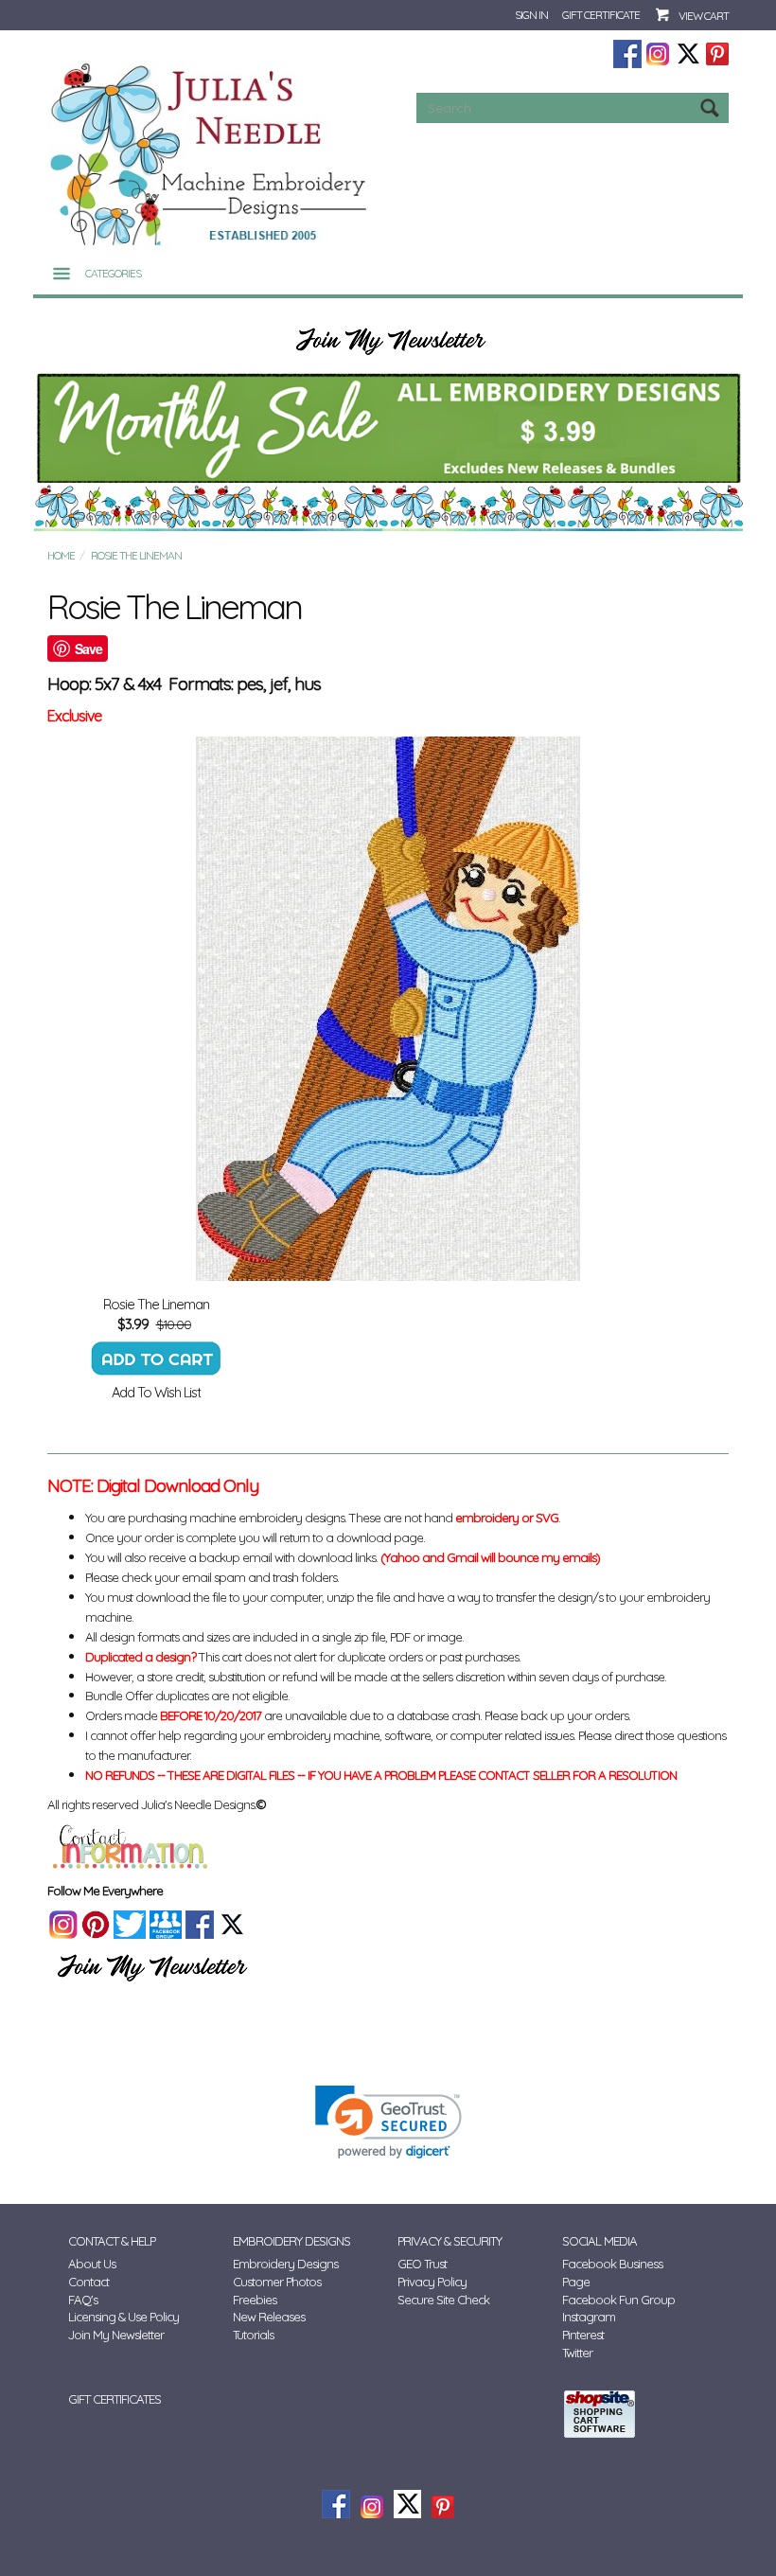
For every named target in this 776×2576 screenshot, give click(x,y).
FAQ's (83, 2300)
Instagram (589, 2317)
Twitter (577, 2353)
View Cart (704, 16)
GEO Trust (422, 2264)
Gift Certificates (115, 2399)
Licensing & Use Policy (123, 2317)
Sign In (531, 15)
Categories (113, 273)
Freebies (255, 2300)
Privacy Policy (432, 2282)
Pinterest (583, 2335)
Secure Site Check (443, 2300)
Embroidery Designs (285, 2264)
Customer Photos (277, 2282)
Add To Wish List (156, 1392)
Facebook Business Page (612, 2273)
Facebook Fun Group (618, 2300)
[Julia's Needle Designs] (211, 155)
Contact (88, 2282)
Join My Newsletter (116, 2335)
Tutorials (253, 2335)
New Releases (269, 2317)
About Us (92, 2264)
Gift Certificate (601, 15)
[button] (388, 2122)
